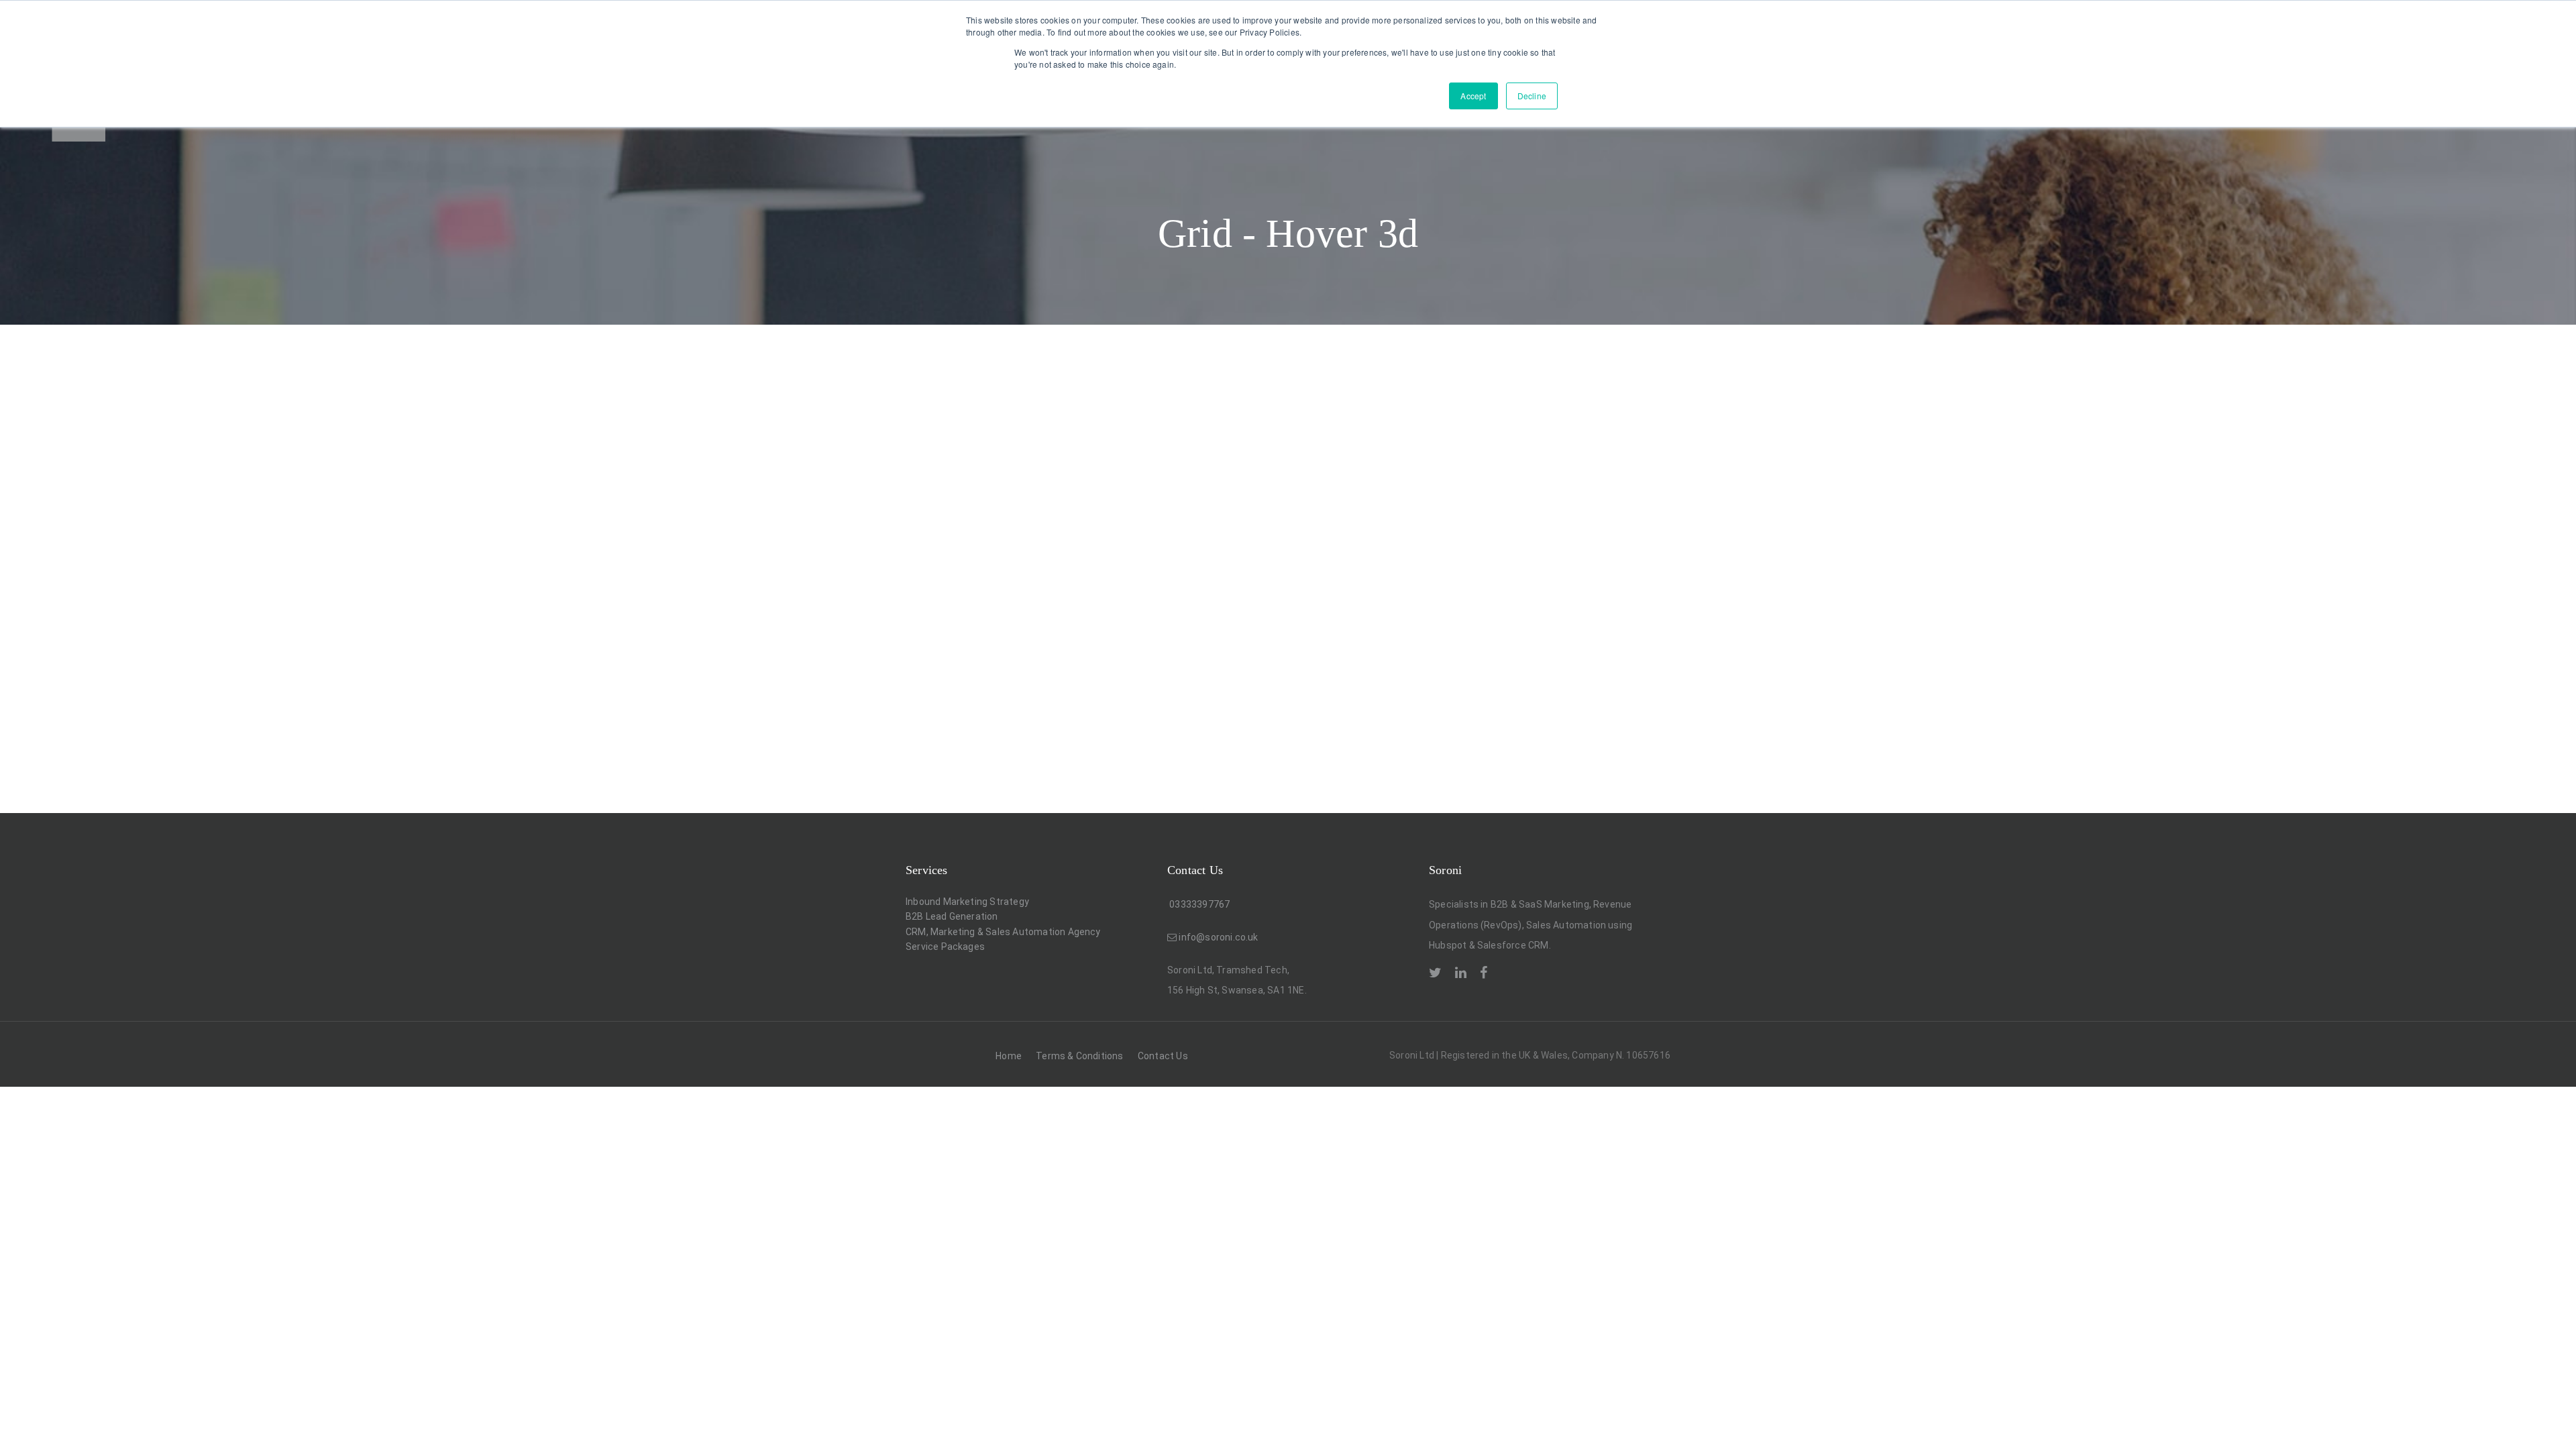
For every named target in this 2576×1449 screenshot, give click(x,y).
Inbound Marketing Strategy (967, 902)
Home (1009, 1056)
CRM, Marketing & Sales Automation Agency (1003, 932)
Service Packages (945, 947)
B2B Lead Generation (952, 916)
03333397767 (1198, 904)
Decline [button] (1532, 96)
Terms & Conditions (1079, 1056)
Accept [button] (1473, 96)
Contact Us (1163, 1056)
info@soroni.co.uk (1218, 937)
